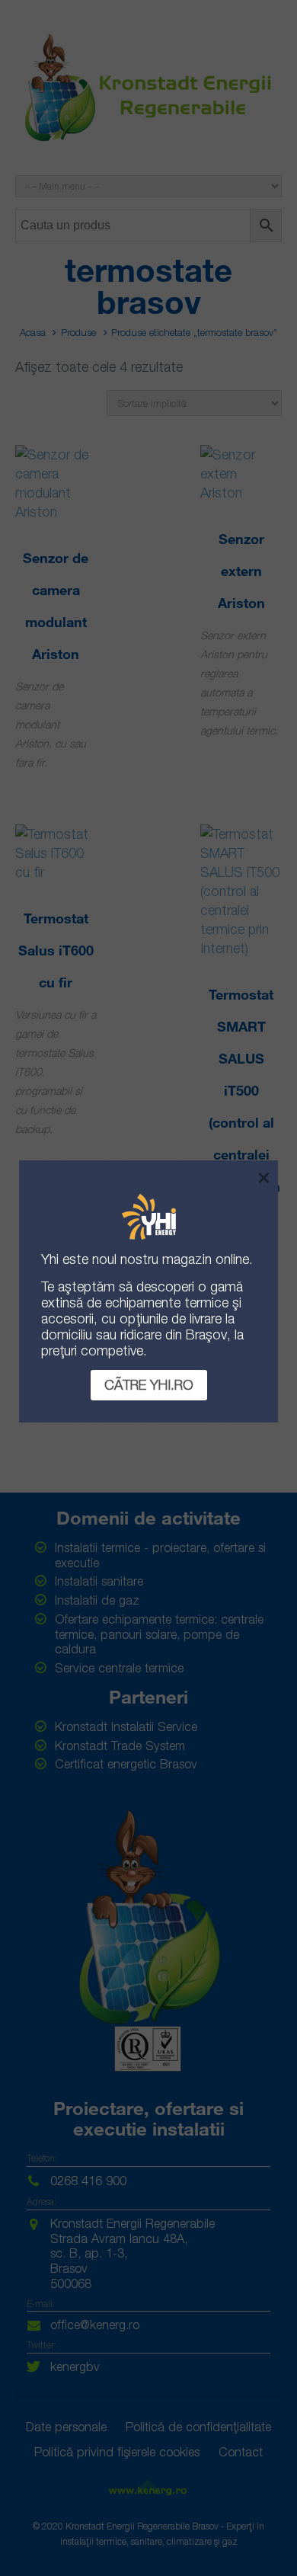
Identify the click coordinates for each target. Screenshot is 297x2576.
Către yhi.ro (149, 1385)
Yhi (50, 1259)
